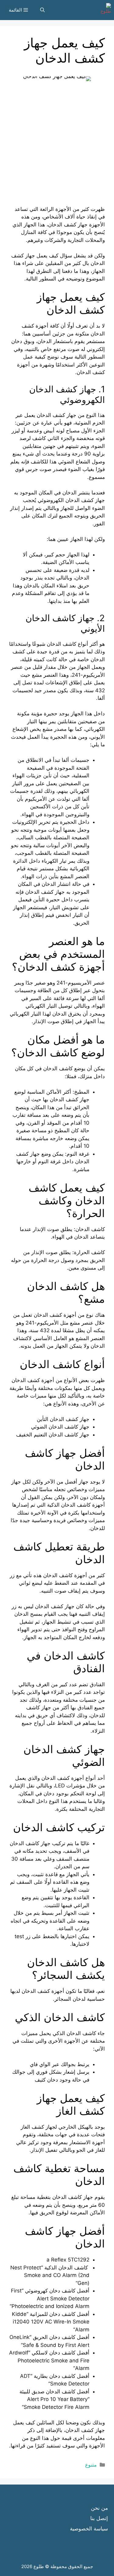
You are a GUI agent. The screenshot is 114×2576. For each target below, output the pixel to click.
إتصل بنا (99, 2518)
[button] (42, 10)
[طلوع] (104, 10)
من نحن (99, 2508)
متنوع (91, 2465)
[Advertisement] (57, 148)
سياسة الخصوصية (89, 2529)
